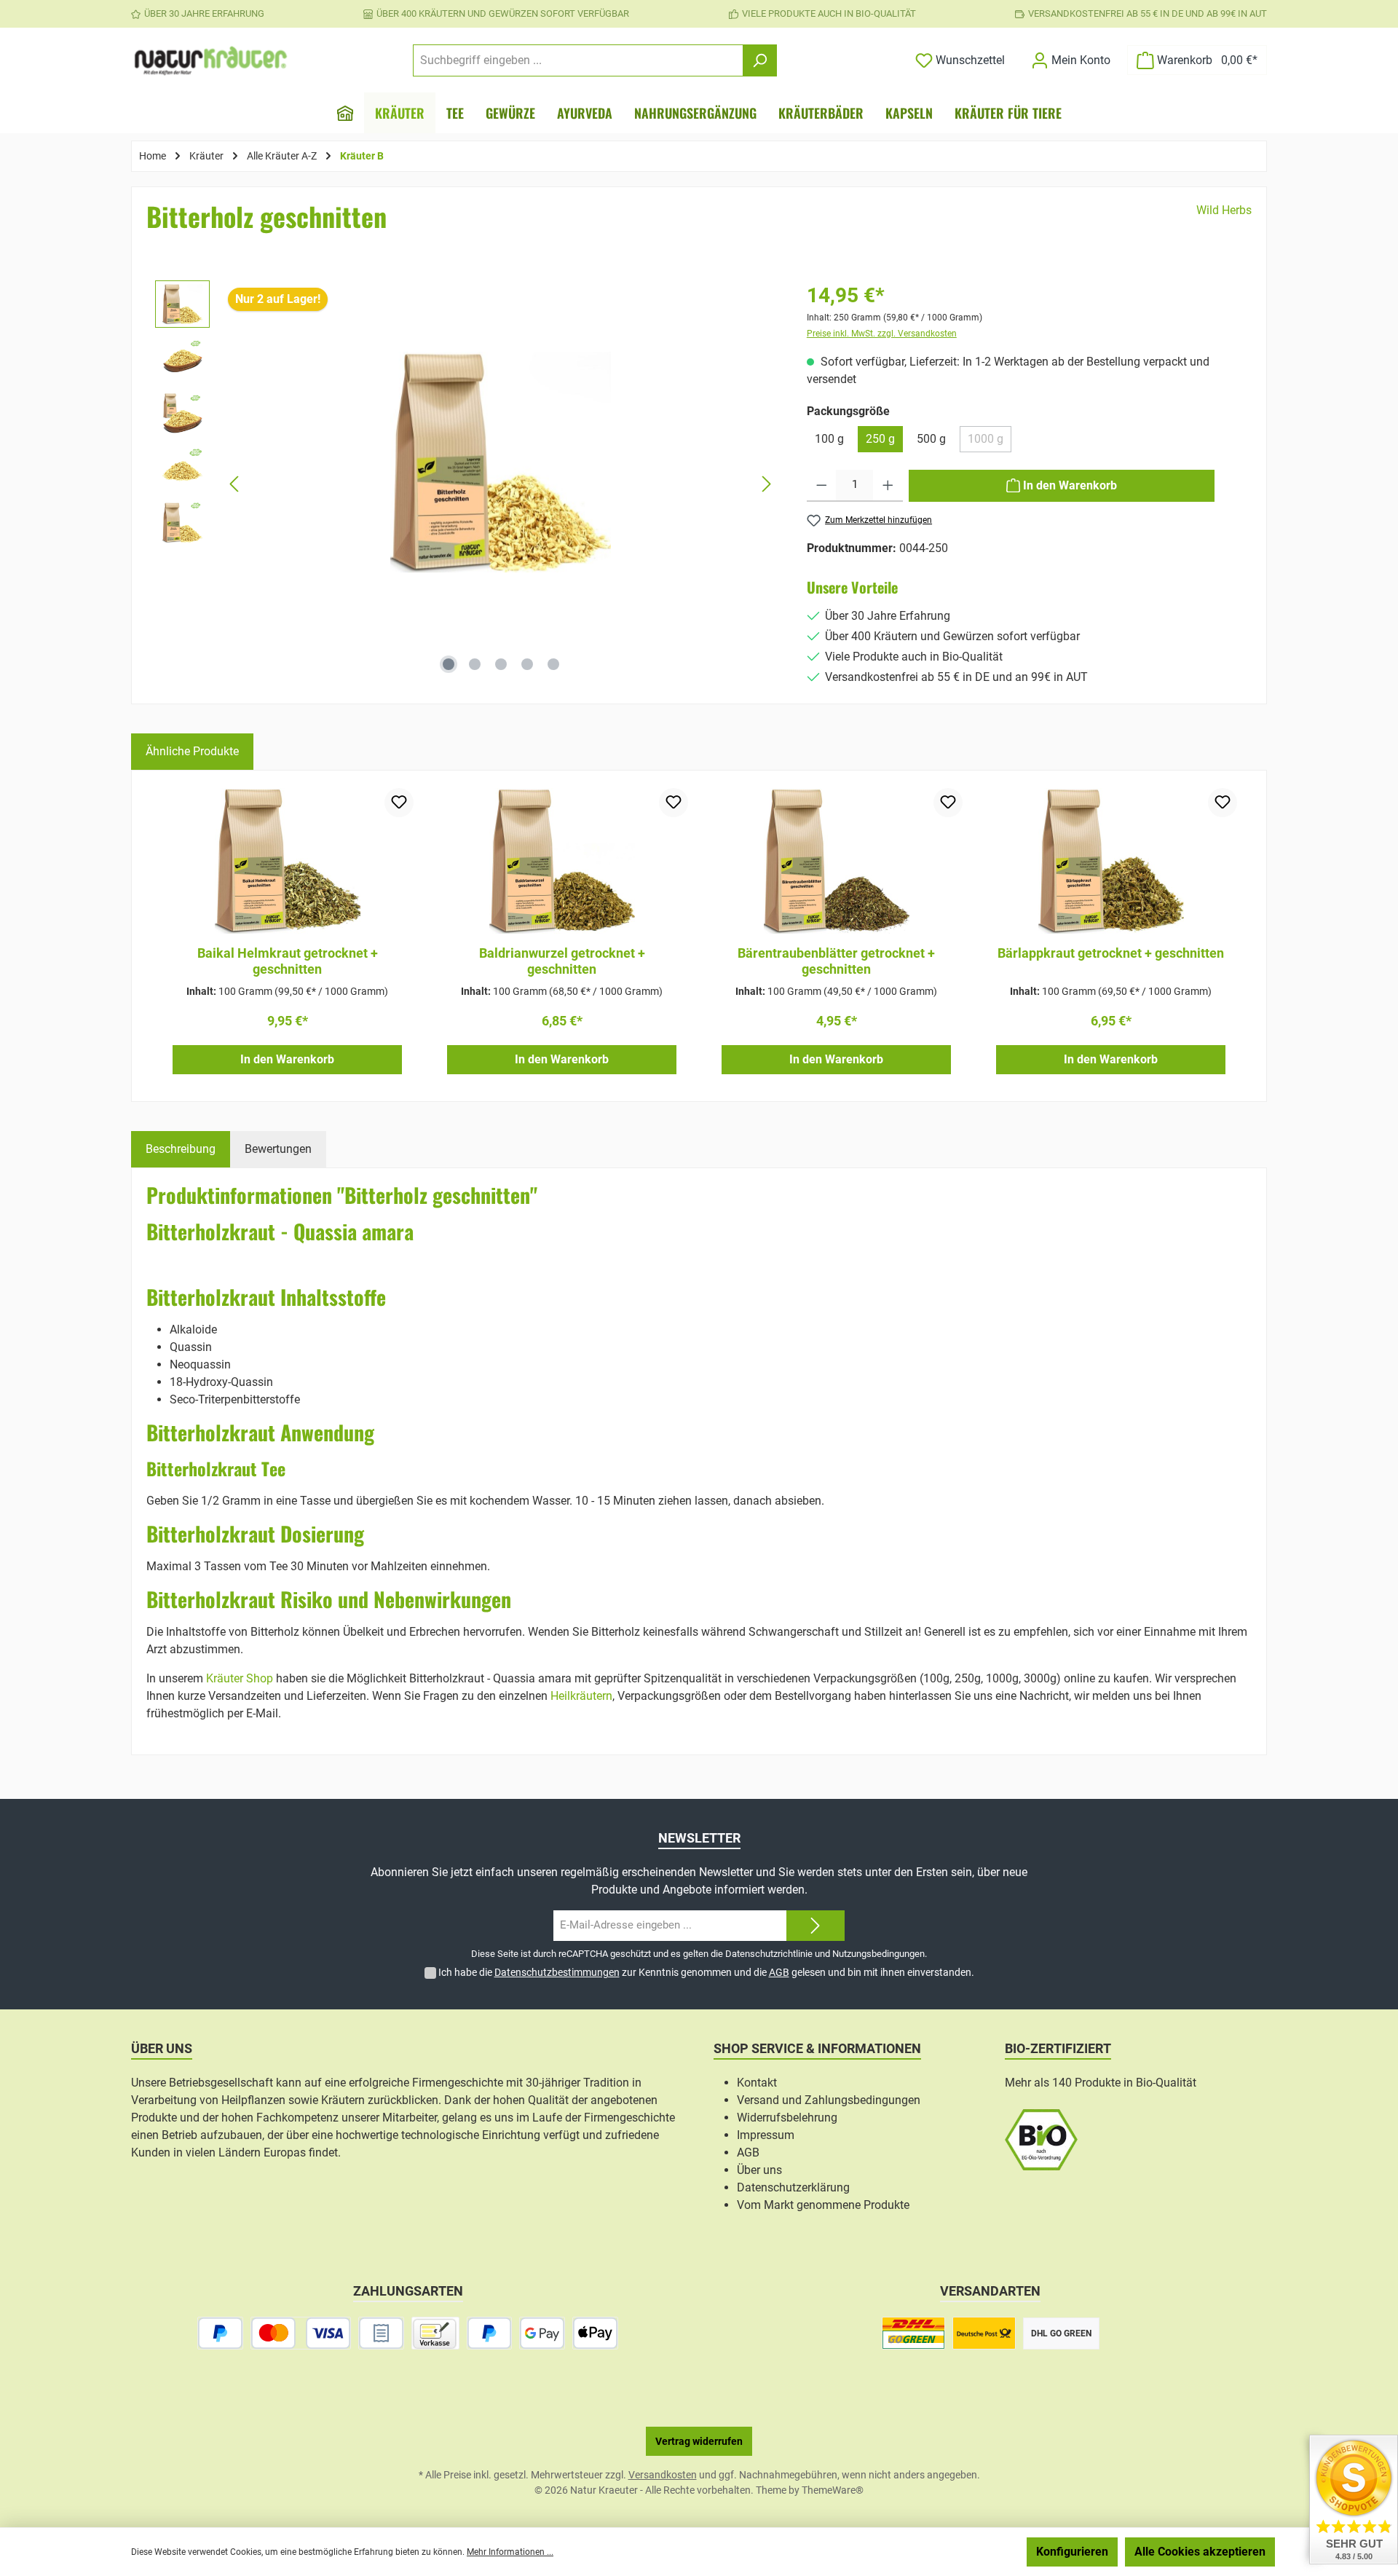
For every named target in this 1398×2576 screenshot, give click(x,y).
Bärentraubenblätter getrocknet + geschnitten (836, 961)
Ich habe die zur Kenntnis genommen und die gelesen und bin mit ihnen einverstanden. (706, 1972)
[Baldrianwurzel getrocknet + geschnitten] (562, 861)
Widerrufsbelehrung (787, 2118)
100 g (829, 439)
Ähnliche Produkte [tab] (192, 751)
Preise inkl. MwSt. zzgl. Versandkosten (882, 334)
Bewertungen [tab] (278, 1149)
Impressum (766, 2135)
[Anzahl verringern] (822, 486)
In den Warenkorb (287, 1059)
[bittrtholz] (501, 462)
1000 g (990, 442)
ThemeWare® (833, 2490)
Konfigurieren (1072, 2552)
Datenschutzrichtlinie (769, 1954)
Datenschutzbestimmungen (557, 1972)
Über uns (759, 2170)
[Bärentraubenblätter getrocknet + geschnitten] (836, 861)
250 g (880, 439)
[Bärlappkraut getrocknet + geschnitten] (1111, 861)
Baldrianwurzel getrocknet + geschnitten (562, 961)
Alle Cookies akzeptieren (1200, 2552)
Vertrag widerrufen (699, 2441)
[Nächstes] (766, 484)
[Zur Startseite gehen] (211, 60)
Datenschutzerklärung (793, 2187)
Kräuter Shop (240, 1678)
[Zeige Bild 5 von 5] (553, 664)
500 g (931, 439)
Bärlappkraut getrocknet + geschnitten (1111, 953)
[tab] (181, 1149)
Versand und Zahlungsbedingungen (829, 2100)
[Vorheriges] (235, 484)
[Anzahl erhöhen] (888, 486)
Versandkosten (663, 2475)
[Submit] (815, 1926)
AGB (779, 1972)
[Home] (345, 113)
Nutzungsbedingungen (878, 1954)
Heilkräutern (581, 1696)
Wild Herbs (1224, 210)
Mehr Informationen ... (510, 2552)
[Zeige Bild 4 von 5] (527, 664)
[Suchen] (760, 60)
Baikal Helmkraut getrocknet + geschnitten (288, 961)
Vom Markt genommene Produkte (823, 2205)
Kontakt (757, 2083)
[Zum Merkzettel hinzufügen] (399, 803)
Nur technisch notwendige (942, 2552)
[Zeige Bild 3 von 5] (501, 664)
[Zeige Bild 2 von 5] (475, 664)
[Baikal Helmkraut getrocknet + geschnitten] (287, 861)
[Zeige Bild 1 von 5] (449, 664)
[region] (466, 484)
